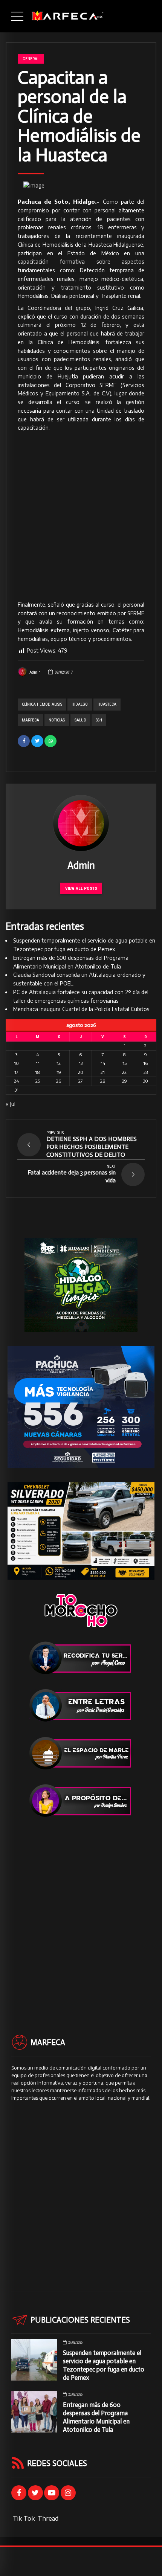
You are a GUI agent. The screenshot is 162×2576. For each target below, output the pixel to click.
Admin (35, 672)
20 (81, 1072)
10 (16, 1063)
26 (59, 1081)
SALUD (80, 720)
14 (103, 1063)
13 (81, 1063)
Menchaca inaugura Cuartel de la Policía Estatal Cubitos (81, 1009)
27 (81, 1081)
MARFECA (31, 720)
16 (145, 1063)
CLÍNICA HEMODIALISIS (42, 704)
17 (16, 1072)
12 (59, 1063)
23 (146, 1072)
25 (38, 1081)
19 (59, 1072)
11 (38, 1063)
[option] (81, 186)
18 (37, 1072)
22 (124, 1072)
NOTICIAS (57, 720)
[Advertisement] (81, 517)
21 (103, 1072)
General (31, 59)
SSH (99, 720)
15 (125, 1063)
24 (16, 1081)
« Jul (11, 1104)
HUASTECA (107, 704)
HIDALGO (80, 704)
